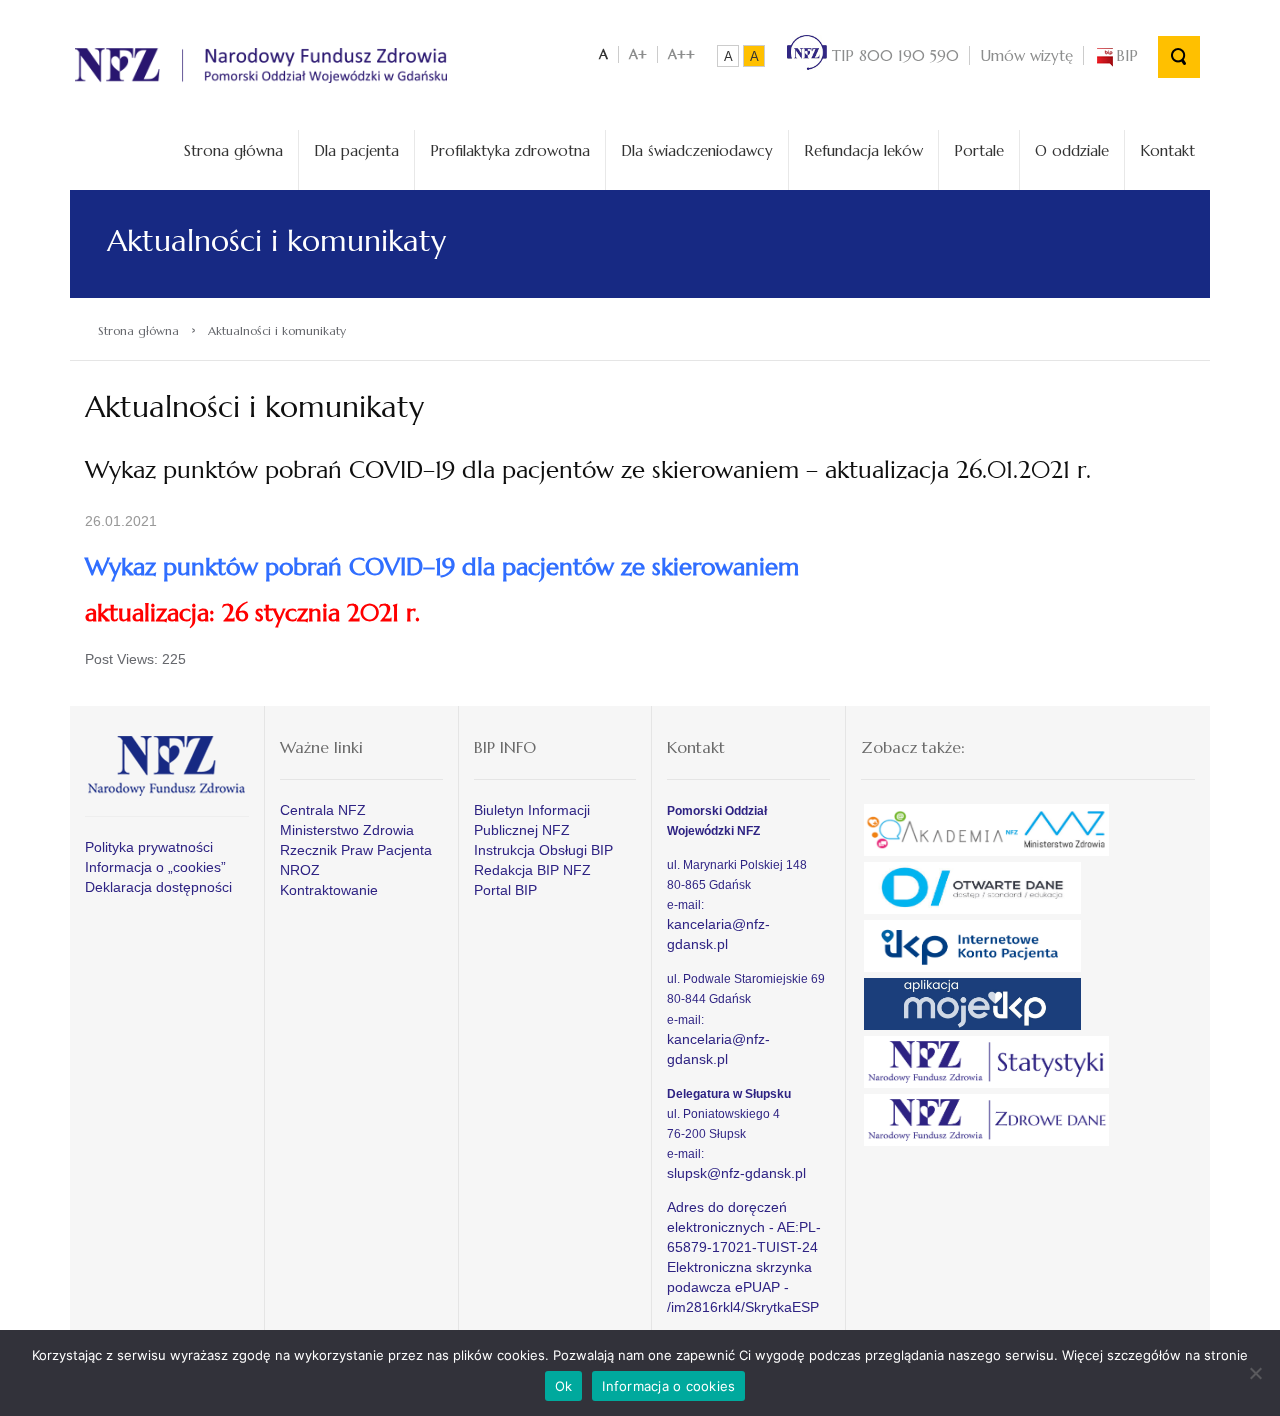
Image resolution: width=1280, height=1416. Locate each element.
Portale (979, 150)
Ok (564, 1386)
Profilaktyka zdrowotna (510, 150)
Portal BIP (505, 890)
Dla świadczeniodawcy (697, 150)
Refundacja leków (863, 150)
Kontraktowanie (329, 890)
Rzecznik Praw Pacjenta (356, 850)
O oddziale (1072, 150)
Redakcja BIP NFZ (532, 870)
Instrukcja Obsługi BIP (543, 850)
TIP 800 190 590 (893, 55)
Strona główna (233, 150)
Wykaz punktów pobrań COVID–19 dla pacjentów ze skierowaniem (442, 567)
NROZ (300, 870)
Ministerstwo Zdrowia (347, 830)
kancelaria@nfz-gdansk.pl (718, 934)
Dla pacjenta (356, 150)
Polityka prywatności (149, 847)
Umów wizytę (1026, 55)
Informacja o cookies (668, 1386)
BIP (1127, 55)
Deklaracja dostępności (158, 887)
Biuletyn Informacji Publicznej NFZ (532, 820)
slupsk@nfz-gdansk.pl (736, 1173)
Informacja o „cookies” (155, 867)
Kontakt (1167, 150)
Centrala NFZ (323, 810)
